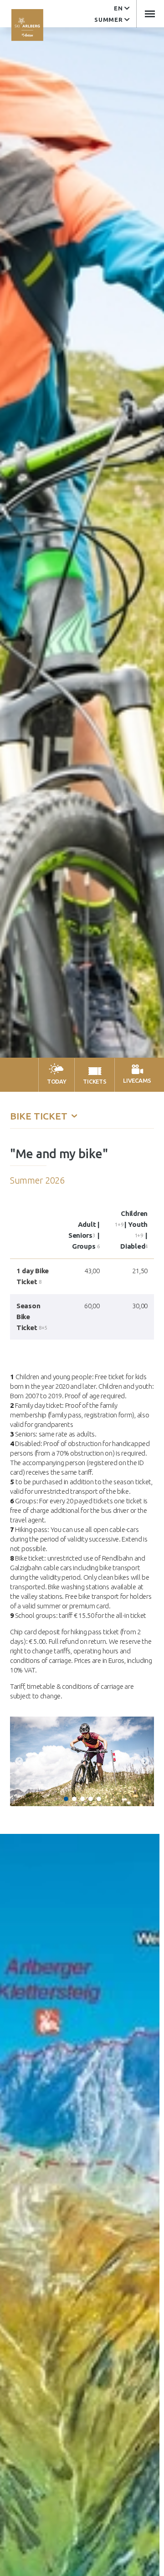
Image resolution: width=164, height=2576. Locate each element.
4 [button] (91, 1799)
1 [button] (66, 1799)
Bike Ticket (40, 1116)
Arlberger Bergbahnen (27, 25)
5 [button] (99, 1799)
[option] (82, 1762)
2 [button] (74, 1799)
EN (118, 8)
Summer (108, 20)
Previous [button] (19, 1762)
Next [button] (145, 1762)
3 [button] (82, 1799)
